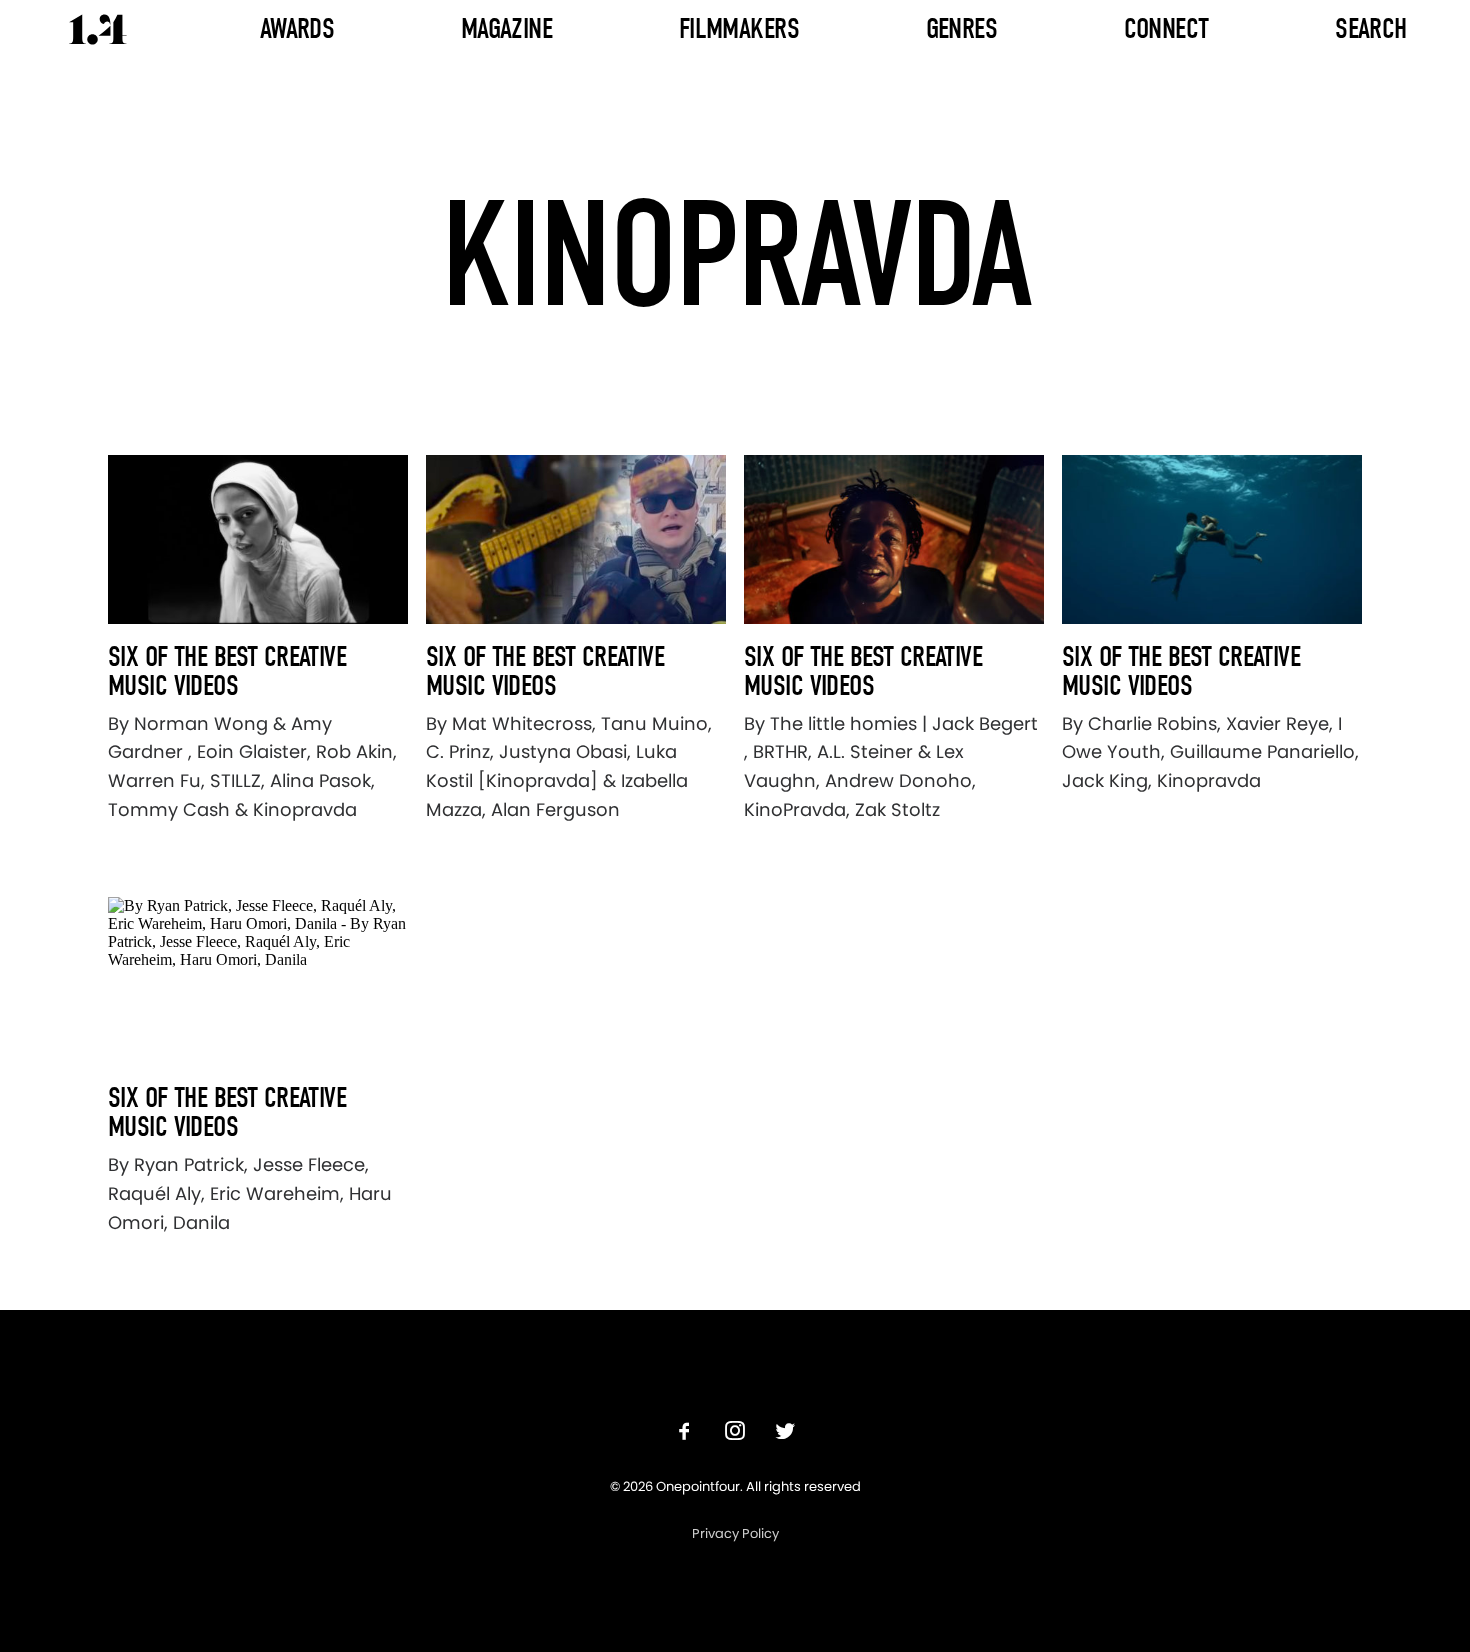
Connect (1166, 28)
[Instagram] (735, 1433)
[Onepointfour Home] (98, 29)
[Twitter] (785, 1433)
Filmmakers (739, 28)
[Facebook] (685, 1433)
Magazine (506, 28)
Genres (962, 28)
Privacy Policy (735, 1533)
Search (1371, 28)
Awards (297, 28)
